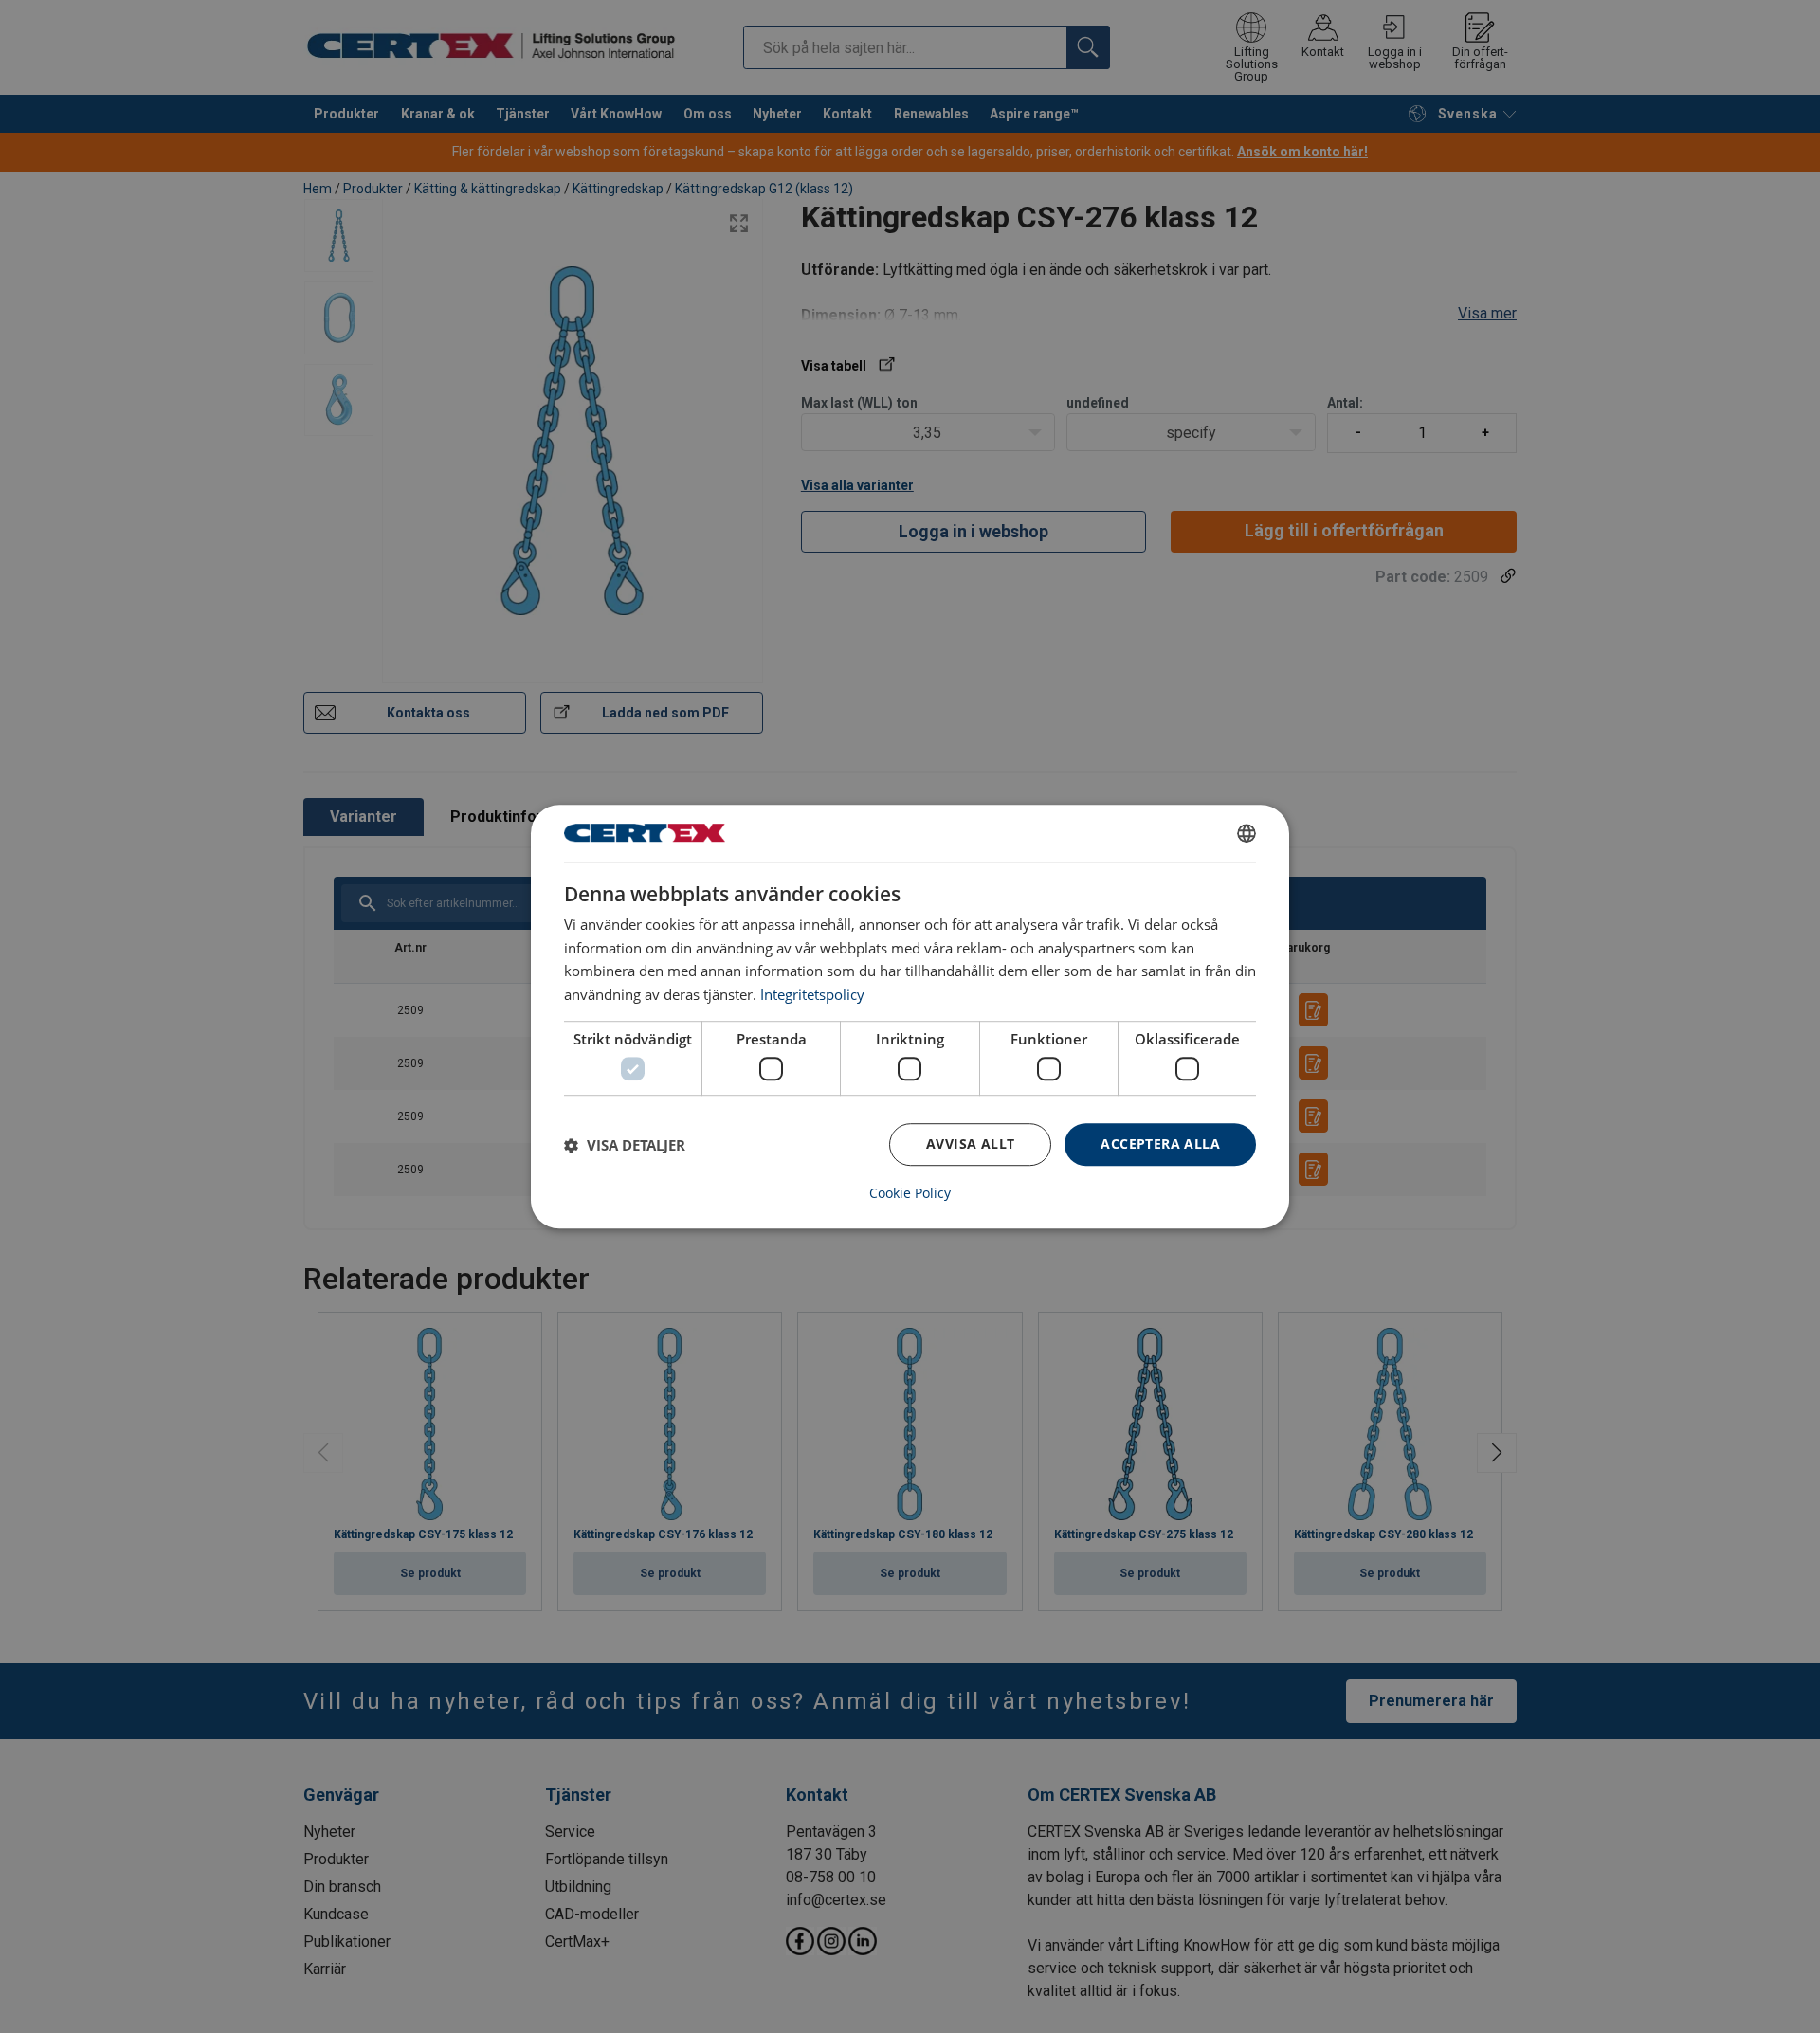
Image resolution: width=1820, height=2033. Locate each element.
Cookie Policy (910, 1193)
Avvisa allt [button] (970, 1144)
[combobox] (1247, 833)
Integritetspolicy (812, 994)
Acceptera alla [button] (1160, 1144)
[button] (625, 1145)
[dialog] (910, 1017)
